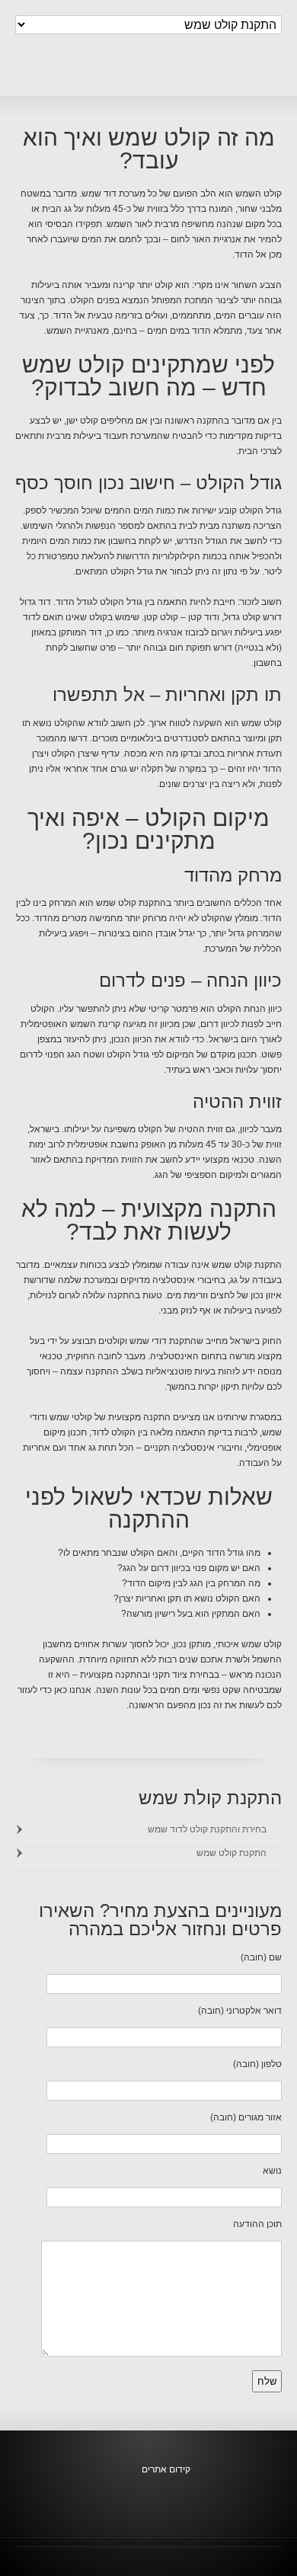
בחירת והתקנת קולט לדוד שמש (207, 1829)
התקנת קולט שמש (232, 1853)
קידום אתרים (166, 2469)
